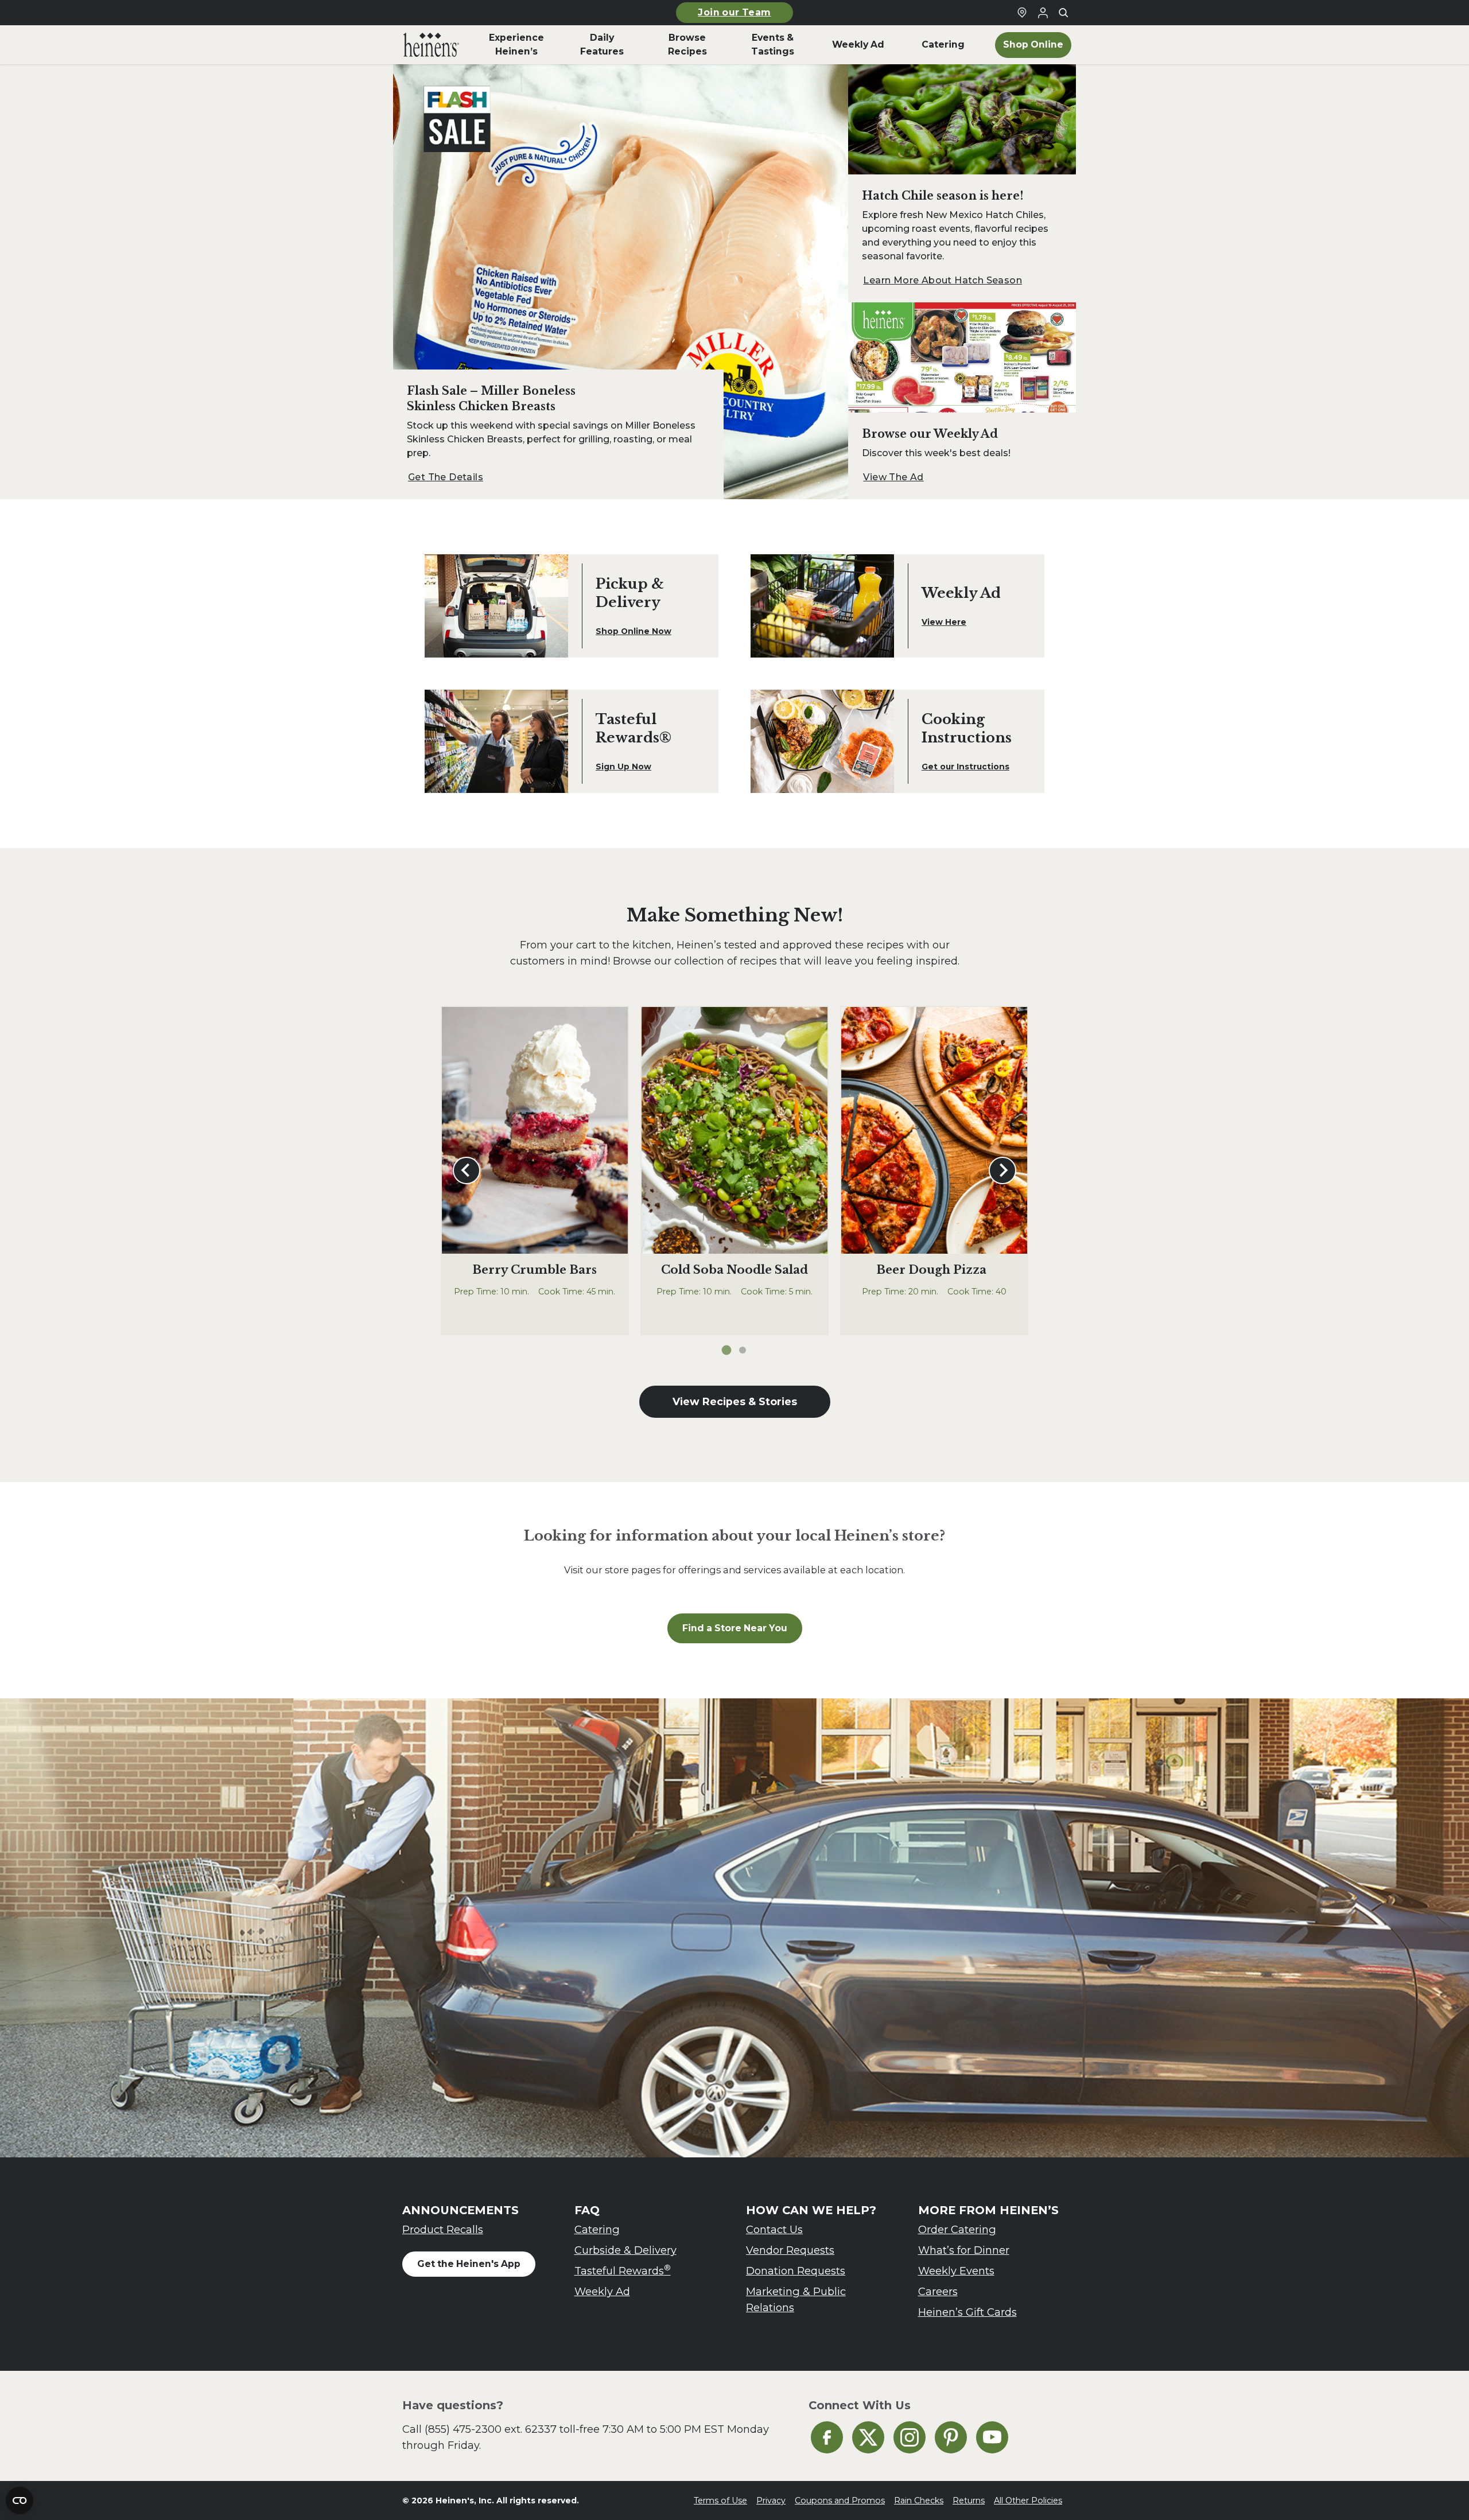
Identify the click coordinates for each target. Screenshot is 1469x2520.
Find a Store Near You (735, 1628)
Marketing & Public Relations (796, 2299)
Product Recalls (443, 2229)
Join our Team (734, 12)
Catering (597, 2229)
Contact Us (774, 2229)
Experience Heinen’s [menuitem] (516, 44)
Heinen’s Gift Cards (967, 2312)
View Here (944, 622)
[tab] (727, 1350)
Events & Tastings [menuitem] (773, 44)
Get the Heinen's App (469, 2264)
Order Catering (957, 2229)
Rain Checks (919, 2500)
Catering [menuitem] (943, 44)
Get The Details (446, 477)
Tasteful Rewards (623, 2270)
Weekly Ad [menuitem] (858, 44)
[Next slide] (1002, 1170)
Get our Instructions (965, 767)
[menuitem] (431, 45)
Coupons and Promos (840, 2500)
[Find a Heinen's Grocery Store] (1022, 13)
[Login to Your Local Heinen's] (1043, 13)
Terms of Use (720, 2500)
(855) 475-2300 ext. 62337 (491, 2429)
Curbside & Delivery (625, 2250)
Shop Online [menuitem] (1033, 44)
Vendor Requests (790, 2250)
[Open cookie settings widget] (20, 2500)
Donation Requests (796, 2271)
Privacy (771, 2500)
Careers (938, 2291)
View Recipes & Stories (735, 1401)
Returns (969, 2500)
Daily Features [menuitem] (602, 44)
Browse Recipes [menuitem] (687, 44)
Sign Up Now (623, 767)
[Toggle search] (1063, 13)
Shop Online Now (634, 631)
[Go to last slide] (467, 1170)
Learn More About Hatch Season (943, 280)
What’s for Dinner (964, 2250)
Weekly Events (956, 2271)
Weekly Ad (602, 2291)
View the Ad (893, 477)
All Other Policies (1028, 2500)
